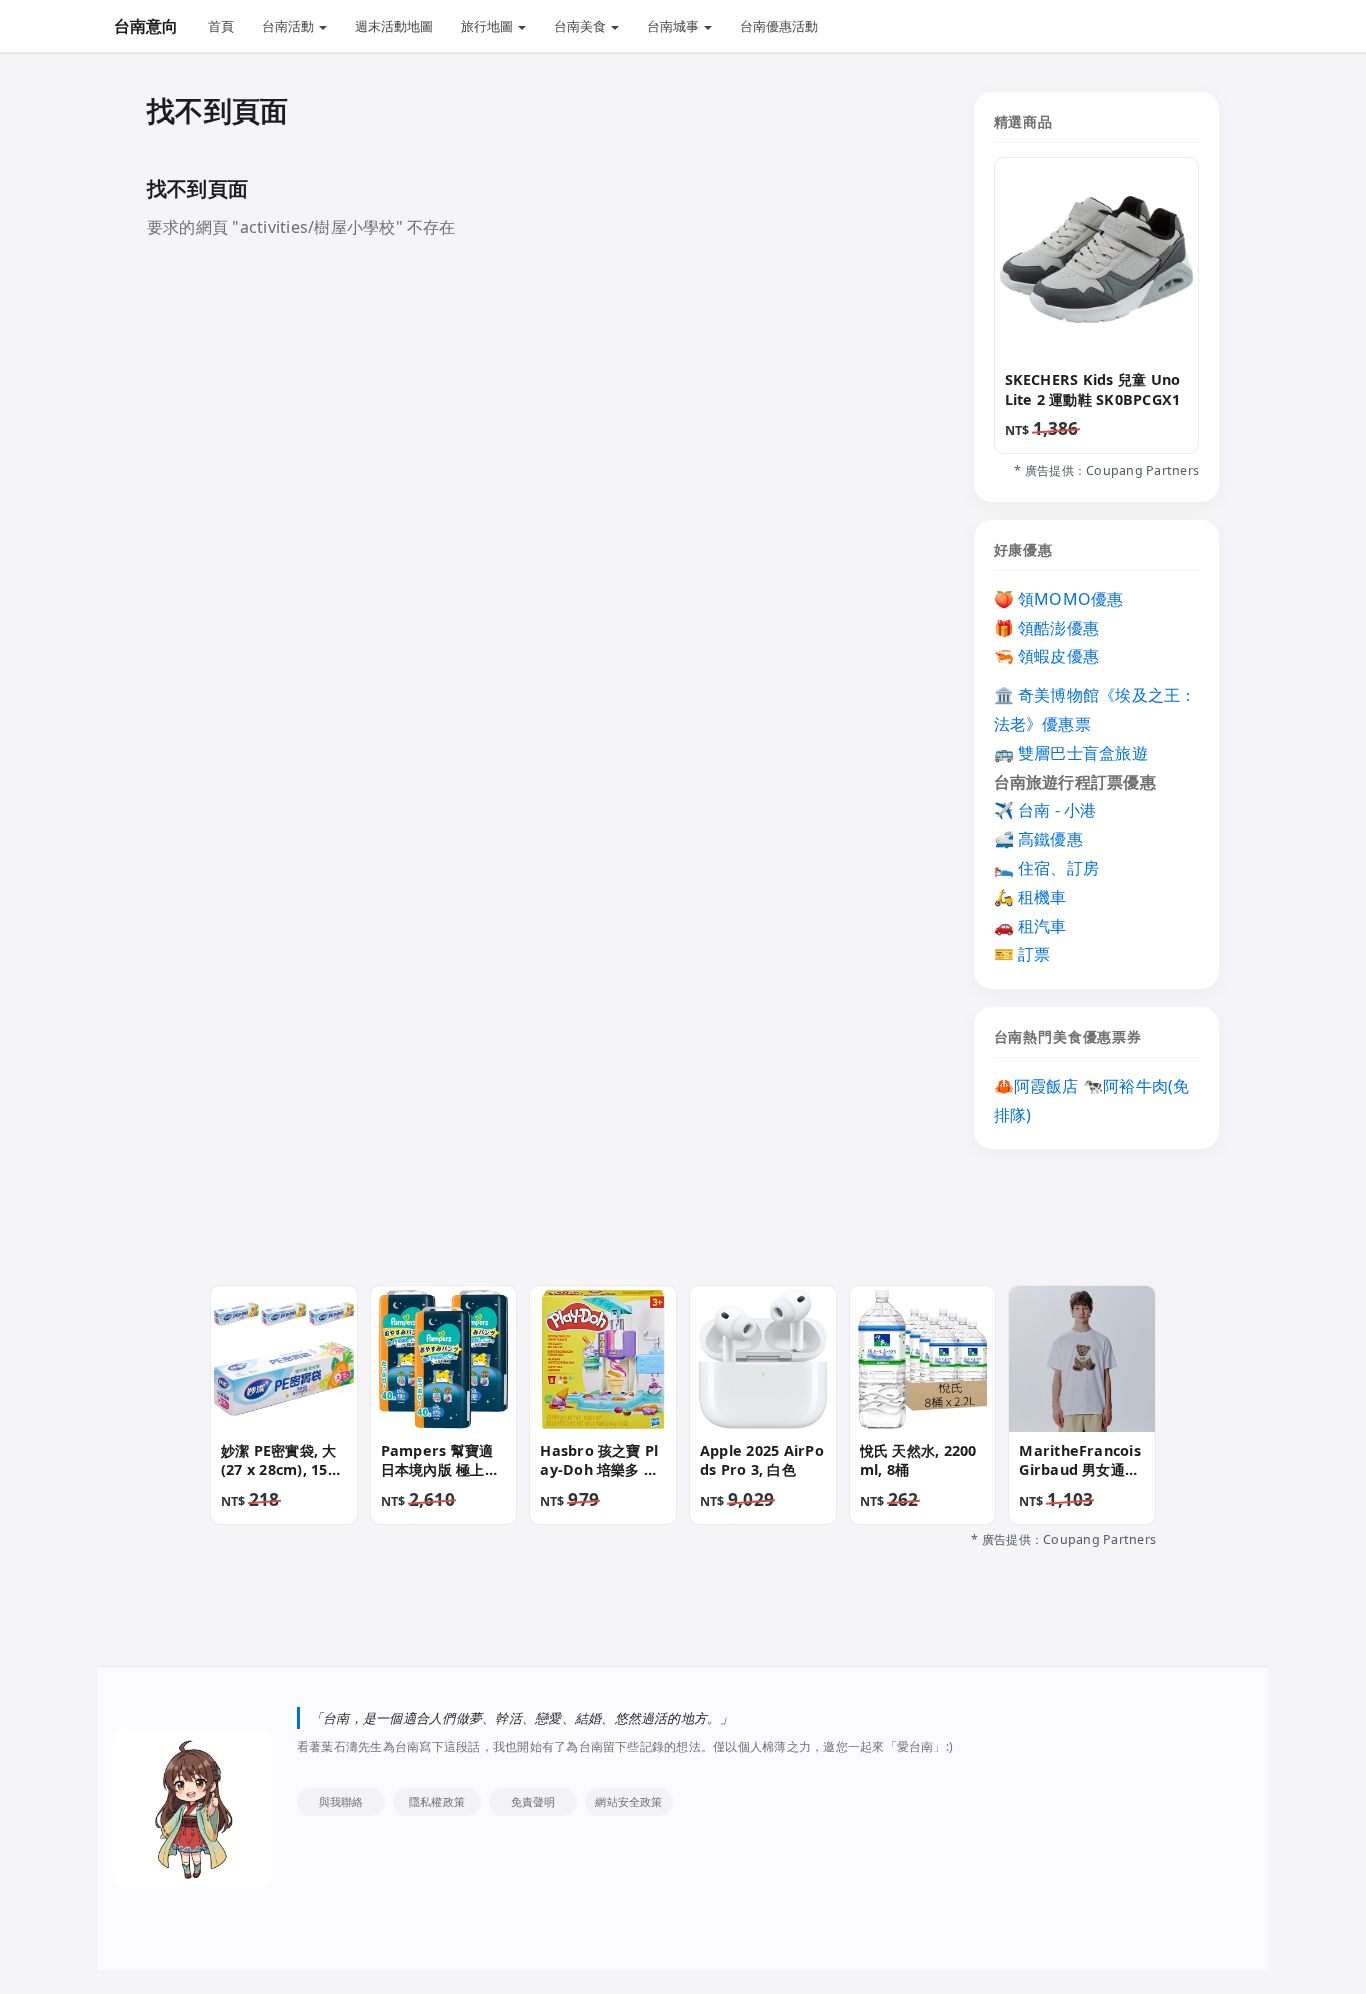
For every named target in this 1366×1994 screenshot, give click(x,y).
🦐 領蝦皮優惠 (1047, 656)
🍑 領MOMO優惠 (1059, 599)
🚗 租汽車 (1030, 926)
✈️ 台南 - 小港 (1045, 810)
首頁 (221, 26)
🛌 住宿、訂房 (1047, 868)
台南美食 (581, 26)
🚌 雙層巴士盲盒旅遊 (1071, 753)
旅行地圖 (488, 26)
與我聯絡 (341, 1801)
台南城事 (674, 26)
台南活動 (289, 26)
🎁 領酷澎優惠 (1047, 628)
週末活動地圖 (394, 26)
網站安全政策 (628, 1801)
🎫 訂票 (1022, 954)
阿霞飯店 (1046, 1086)
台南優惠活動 (779, 26)
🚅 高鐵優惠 (1038, 839)
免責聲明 (533, 1801)
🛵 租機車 (1030, 897)
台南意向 (146, 26)
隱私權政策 (437, 1801)
